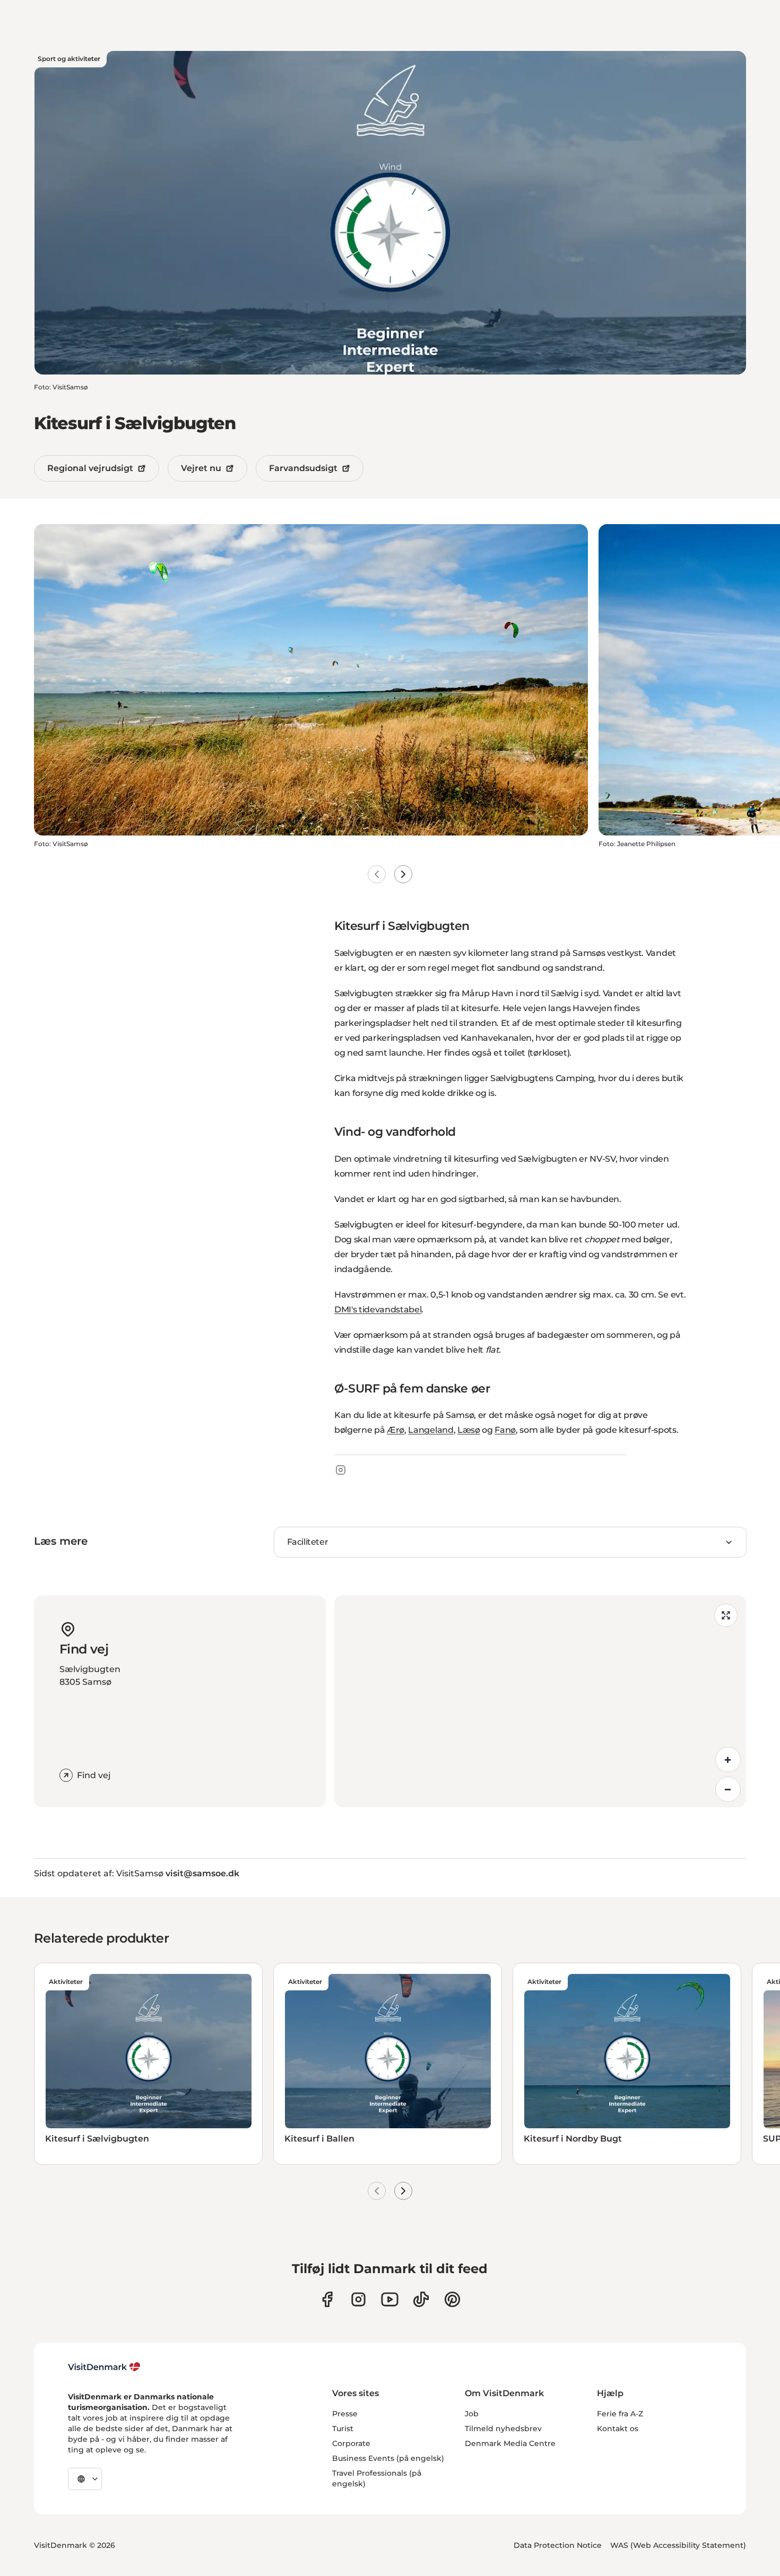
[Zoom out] (728, 1789)
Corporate (351, 2443)
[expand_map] (726, 1615)
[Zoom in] (728, 1760)
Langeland (431, 1430)
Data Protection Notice (558, 2545)
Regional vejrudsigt (90, 468)
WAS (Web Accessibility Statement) (678, 2545)
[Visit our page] (358, 2299)
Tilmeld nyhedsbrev (503, 2429)
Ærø (396, 1430)
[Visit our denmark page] (327, 2299)
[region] (540, 1701)
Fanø (505, 1430)
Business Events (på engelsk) (388, 2458)
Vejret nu (201, 468)
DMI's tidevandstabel (378, 1309)
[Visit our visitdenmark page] (390, 2299)
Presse (345, 2414)
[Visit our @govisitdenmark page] (421, 2299)
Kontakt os (618, 2429)
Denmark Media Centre (510, 2443)
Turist (343, 2429)
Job (472, 2414)
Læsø (469, 1430)
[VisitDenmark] (104, 2367)
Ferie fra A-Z (620, 2414)
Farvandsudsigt (303, 468)
